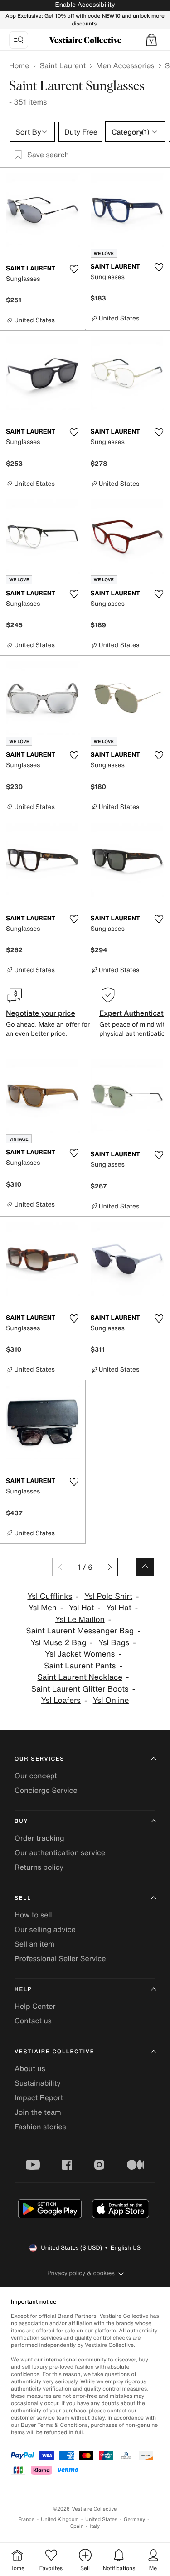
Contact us (33, 2021)
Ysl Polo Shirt (108, 1596)
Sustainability (38, 2083)
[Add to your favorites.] (74, 269)
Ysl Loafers (61, 1700)
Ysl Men (43, 1608)
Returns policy (39, 1867)
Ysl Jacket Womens (80, 1654)
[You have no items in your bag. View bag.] (151, 40)
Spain (77, 2526)
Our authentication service (60, 1852)
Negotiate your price (41, 1013)
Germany (135, 2519)
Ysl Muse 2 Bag (58, 1643)
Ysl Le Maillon (80, 1620)
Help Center (35, 2006)
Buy (21, 1821)
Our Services (39, 1759)
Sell (23, 1898)
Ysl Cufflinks (50, 1596)
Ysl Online (111, 1700)
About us (30, 2068)
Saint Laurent (63, 65)
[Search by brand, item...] (19, 40)
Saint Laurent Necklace (80, 1677)
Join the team (38, 2112)
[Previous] (61, 1567)
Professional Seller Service (60, 1958)
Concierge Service (46, 1790)
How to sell (33, 1915)
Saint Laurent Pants (80, 1666)
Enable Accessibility (85, 5)
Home (19, 65)
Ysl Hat (82, 1608)
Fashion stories (40, 2127)
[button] (151, 40)
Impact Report (39, 2097)
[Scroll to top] (145, 1567)
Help (23, 1989)
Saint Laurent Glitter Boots (80, 1689)
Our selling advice (45, 1929)
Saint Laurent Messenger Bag (80, 1631)
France (27, 2519)
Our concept (36, 1776)
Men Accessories (125, 65)
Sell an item (34, 1944)
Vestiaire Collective (54, 2052)
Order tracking (39, 1838)
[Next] (109, 1567)
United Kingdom (60, 2519)
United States (101, 2519)
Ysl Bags (114, 1643)
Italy (95, 2526)
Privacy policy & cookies (81, 2273)
